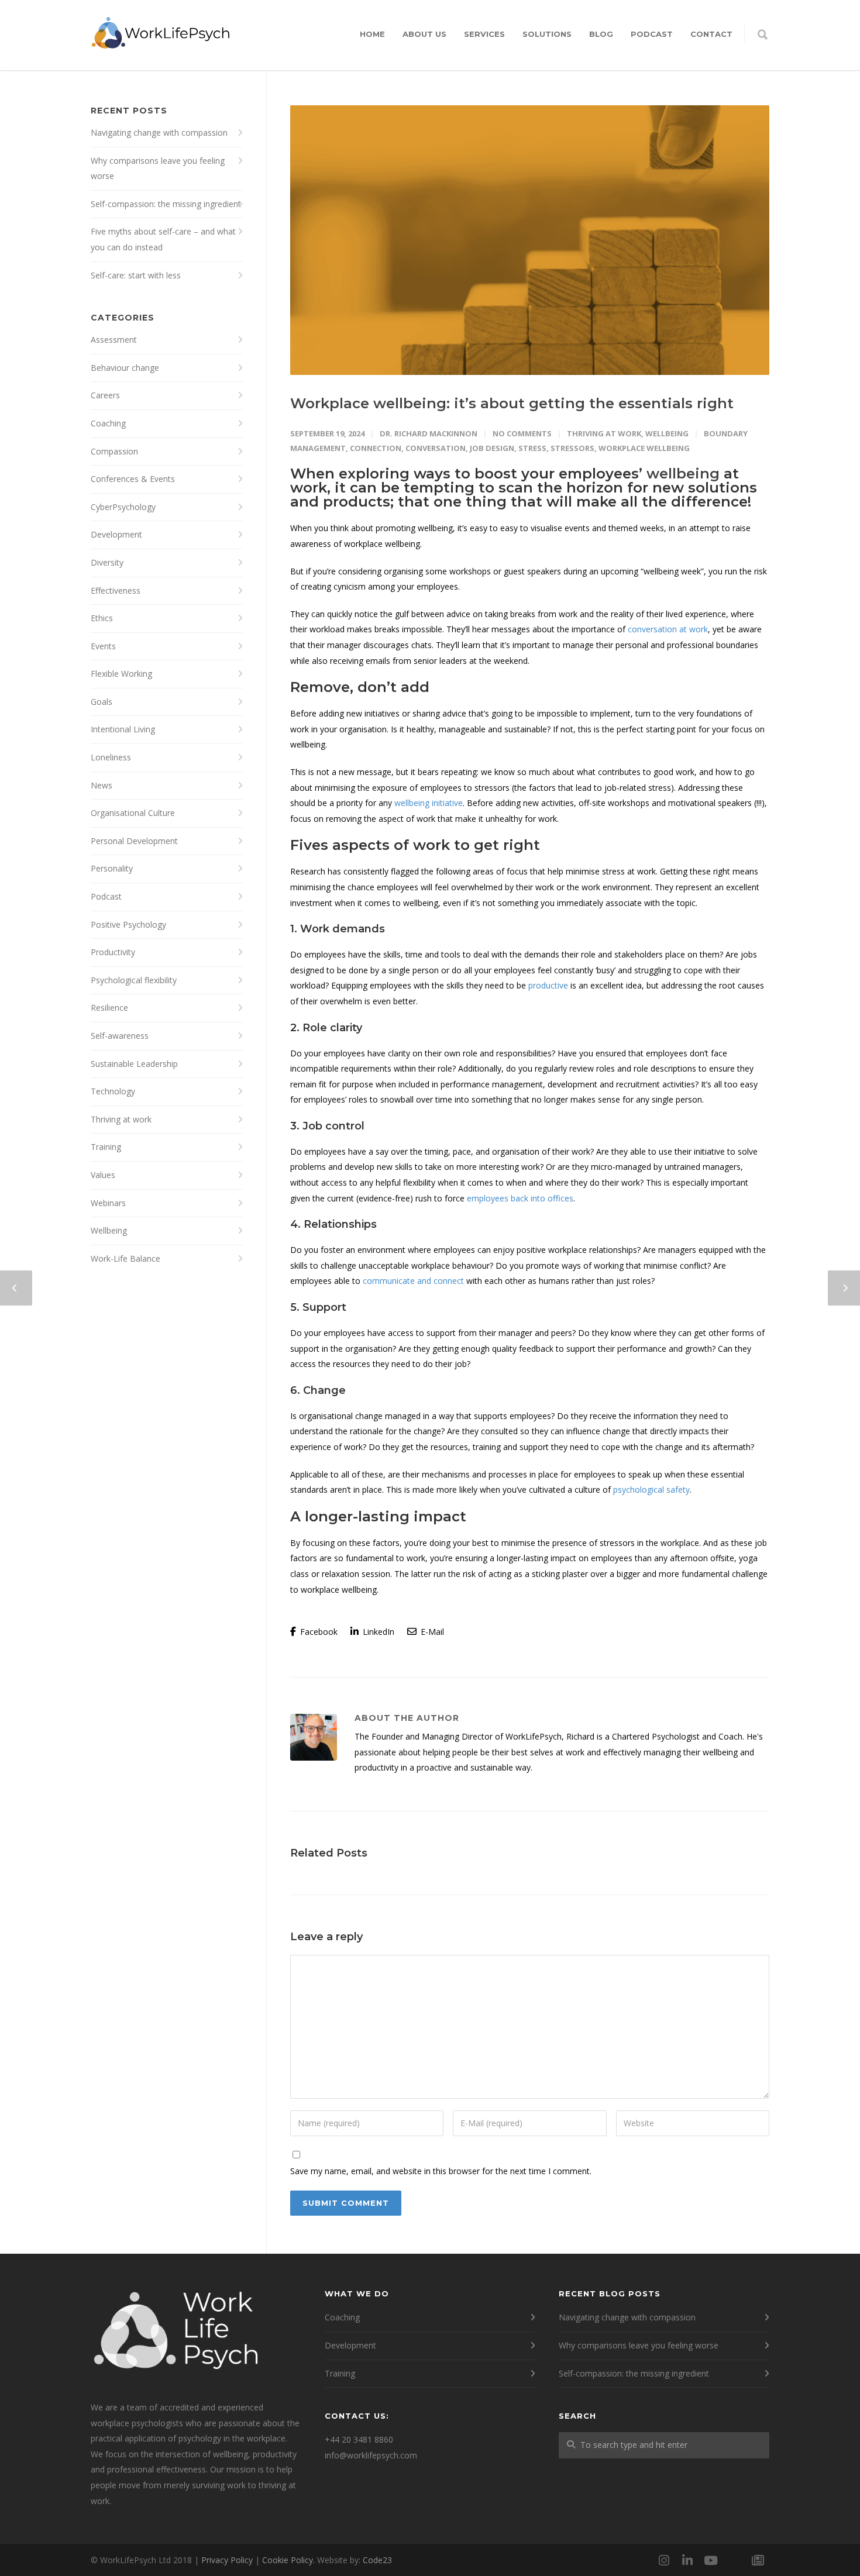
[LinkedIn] (687, 2560)
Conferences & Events (133, 479)
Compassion (114, 451)
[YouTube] (711, 2560)
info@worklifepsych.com (371, 2455)
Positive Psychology (128, 924)
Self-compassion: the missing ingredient (166, 204)
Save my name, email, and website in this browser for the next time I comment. (441, 2171)
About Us (424, 34)
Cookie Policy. (288, 2560)
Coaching (108, 423)
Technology (113, 1091)
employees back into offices (520, 1198)
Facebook (318, 1632)
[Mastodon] (734, 2560)
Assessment (114, 340)
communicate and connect (413, 1281)
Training (106, 1147)
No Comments (522, 433)
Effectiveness (116, 590)
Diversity (107, 562)
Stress (532, 448)
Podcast (652, 34)
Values (103, 1175)
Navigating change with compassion (159, 132)
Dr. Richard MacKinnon (429, 433)
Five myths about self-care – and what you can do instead (163, 239)
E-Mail (431, 1632)
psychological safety (651, 1490)
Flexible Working (121, 674)
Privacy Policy (227, 2560)
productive (548, 985)
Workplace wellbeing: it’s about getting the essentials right (512, 403)
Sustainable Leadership (134, 1064)
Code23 (377, 2560)
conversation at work (668, 629)
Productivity (113, 952)
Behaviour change (125, 368)
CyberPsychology (123, 507)
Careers (105, 395)
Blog (601, 34)
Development (116, 534)
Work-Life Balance (125, 1258)
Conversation (436, 448)
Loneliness (111, 757)
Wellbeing (667, 433)
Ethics (102, 618)
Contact (711, 34)
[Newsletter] (758, 2560)
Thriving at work (604, 433)
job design (492, 448)
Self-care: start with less (136, 275)
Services (484, 34)
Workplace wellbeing (644, 448)
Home (372, 34)
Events (103, 646)
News (102, 785)
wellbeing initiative (429, 803)
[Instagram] (664, 2560)
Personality (112, 868)
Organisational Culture (133, 813)
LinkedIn (377, 1632)
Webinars (108, 1203)
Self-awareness (120, 1036)
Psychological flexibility (134, 980)
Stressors (572, 448)
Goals (102, 702)
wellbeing (683, 473)
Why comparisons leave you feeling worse (158, 168)
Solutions (547, 34)
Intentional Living (123, 729)
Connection (376, 448)
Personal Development (134, 841)
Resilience (109, 1008)
